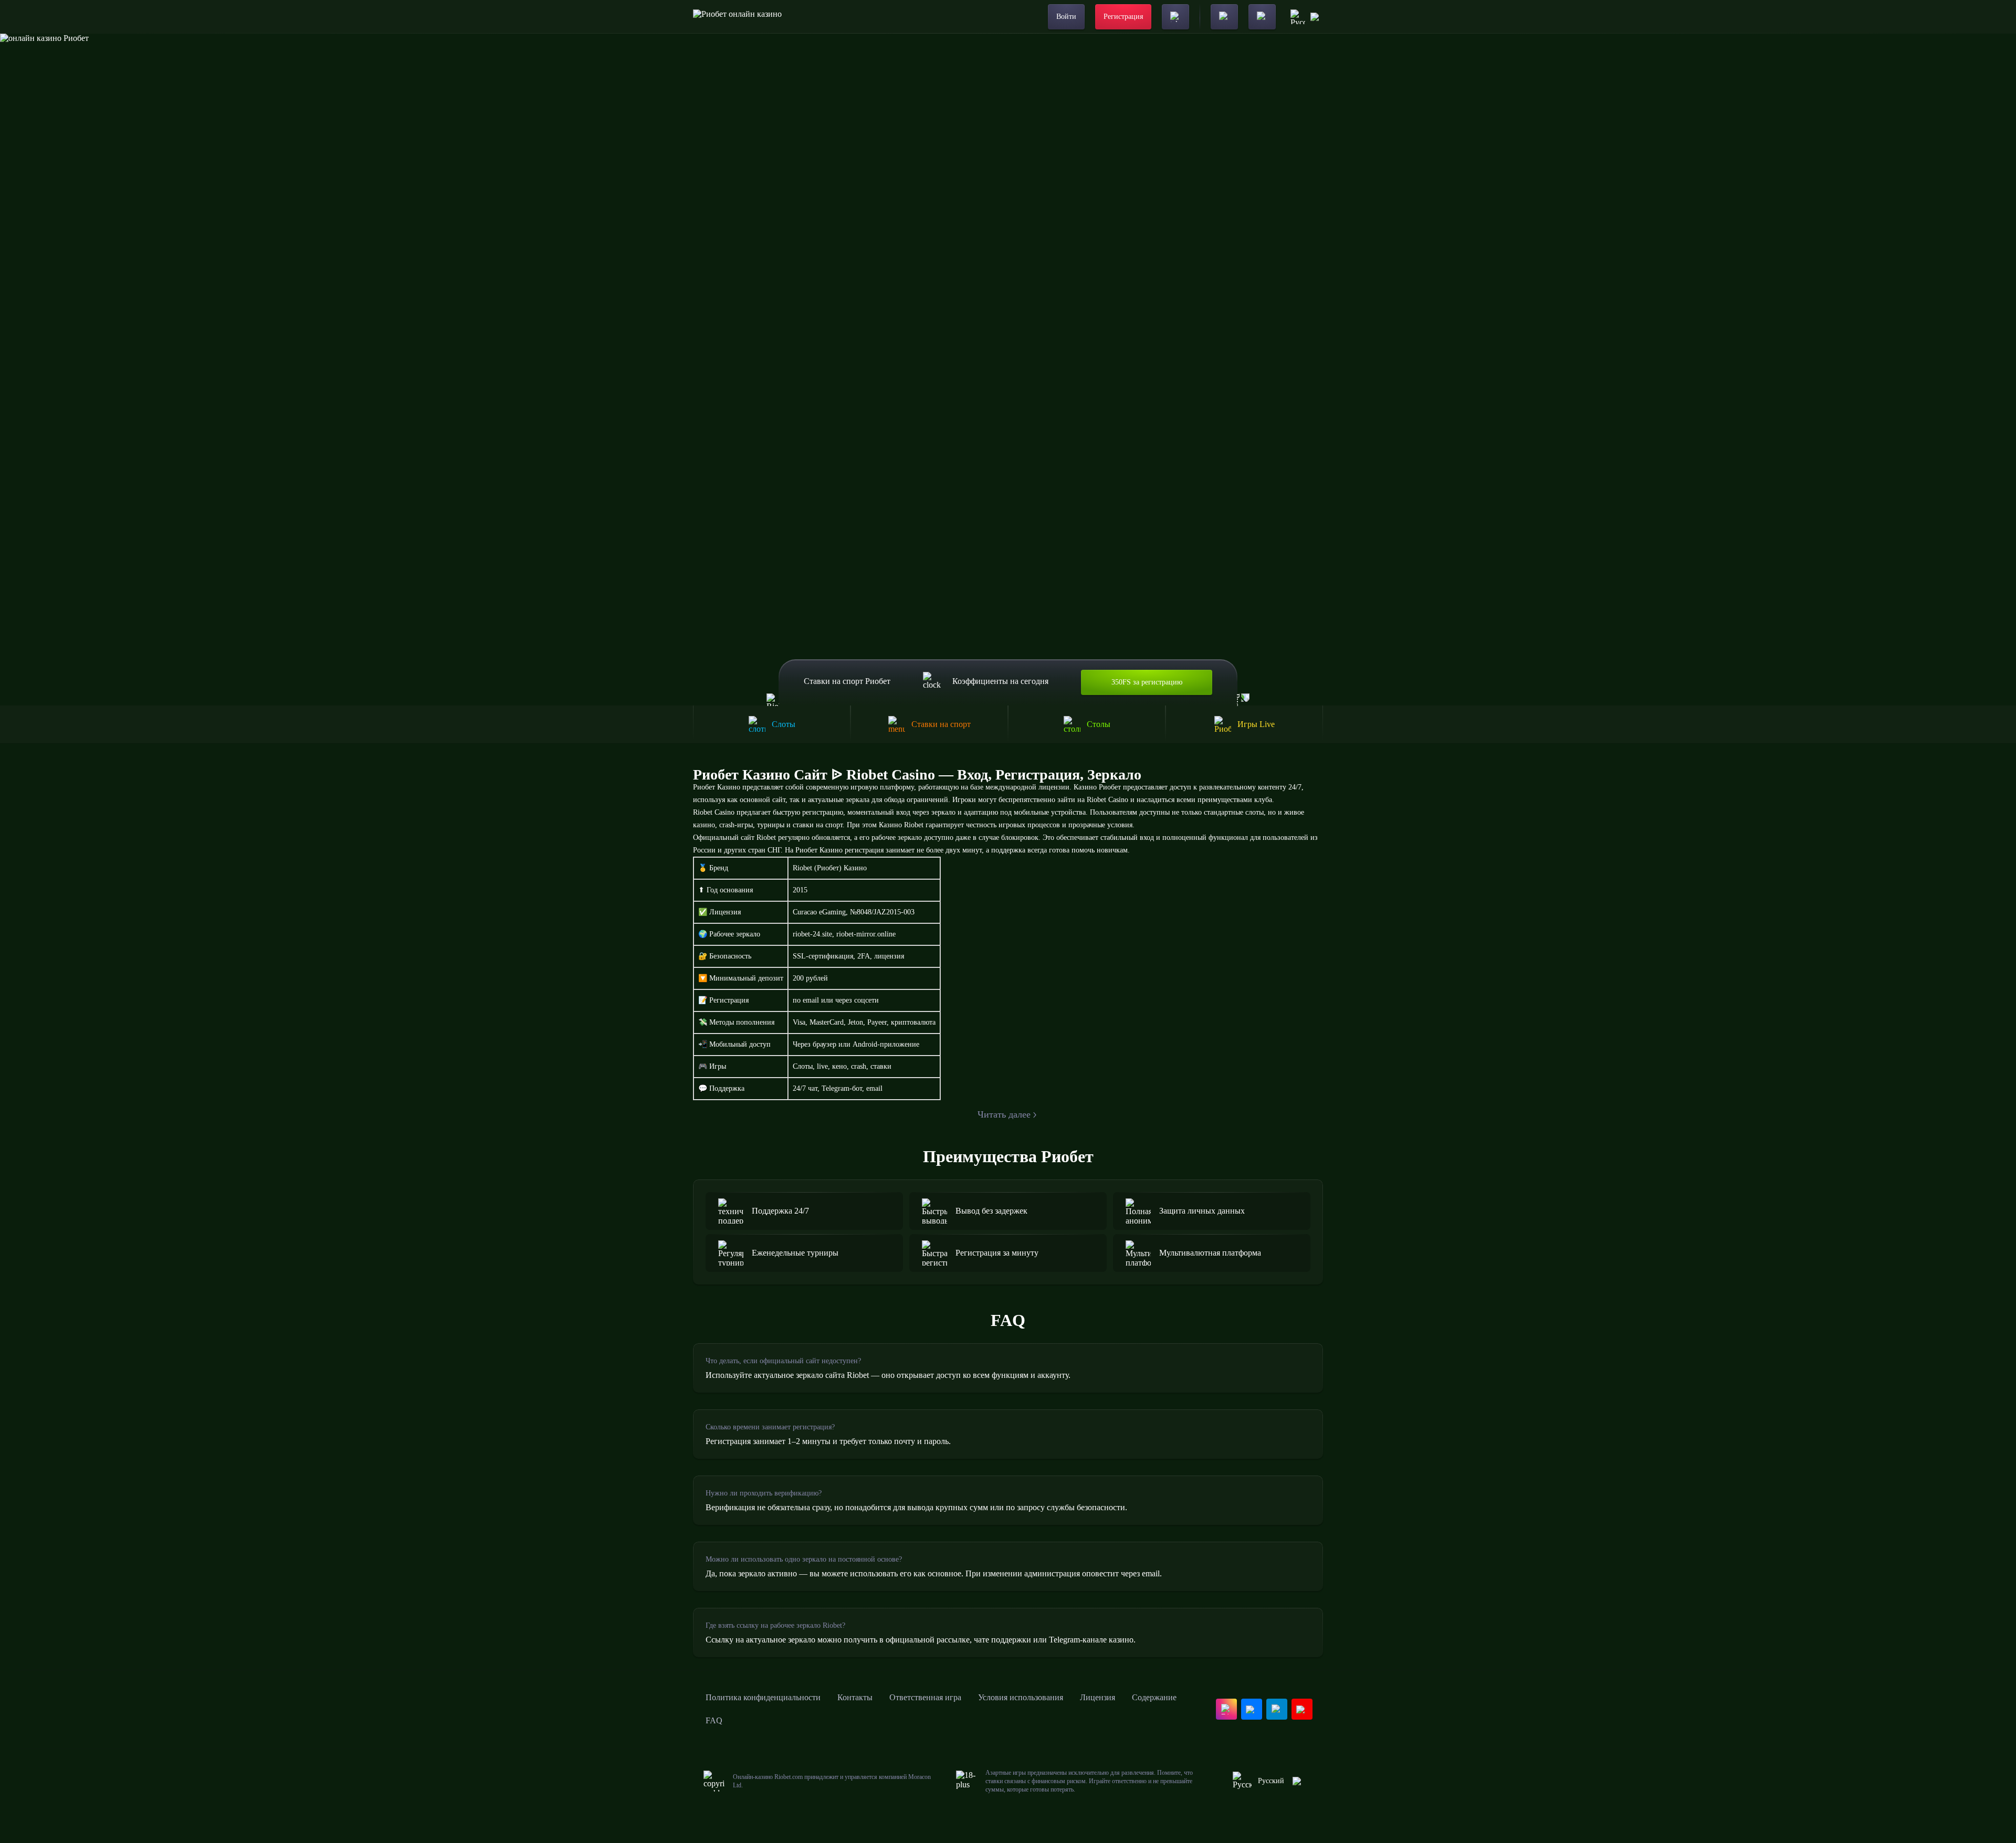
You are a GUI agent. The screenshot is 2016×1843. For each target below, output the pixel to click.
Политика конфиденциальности (763, 1697)
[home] (737, 17)
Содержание (1154, 1697)
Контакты (855, 1697)
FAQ (714, 1720)
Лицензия (1098, 1697)
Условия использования (1021, 1697)
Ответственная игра (925, 1697)
